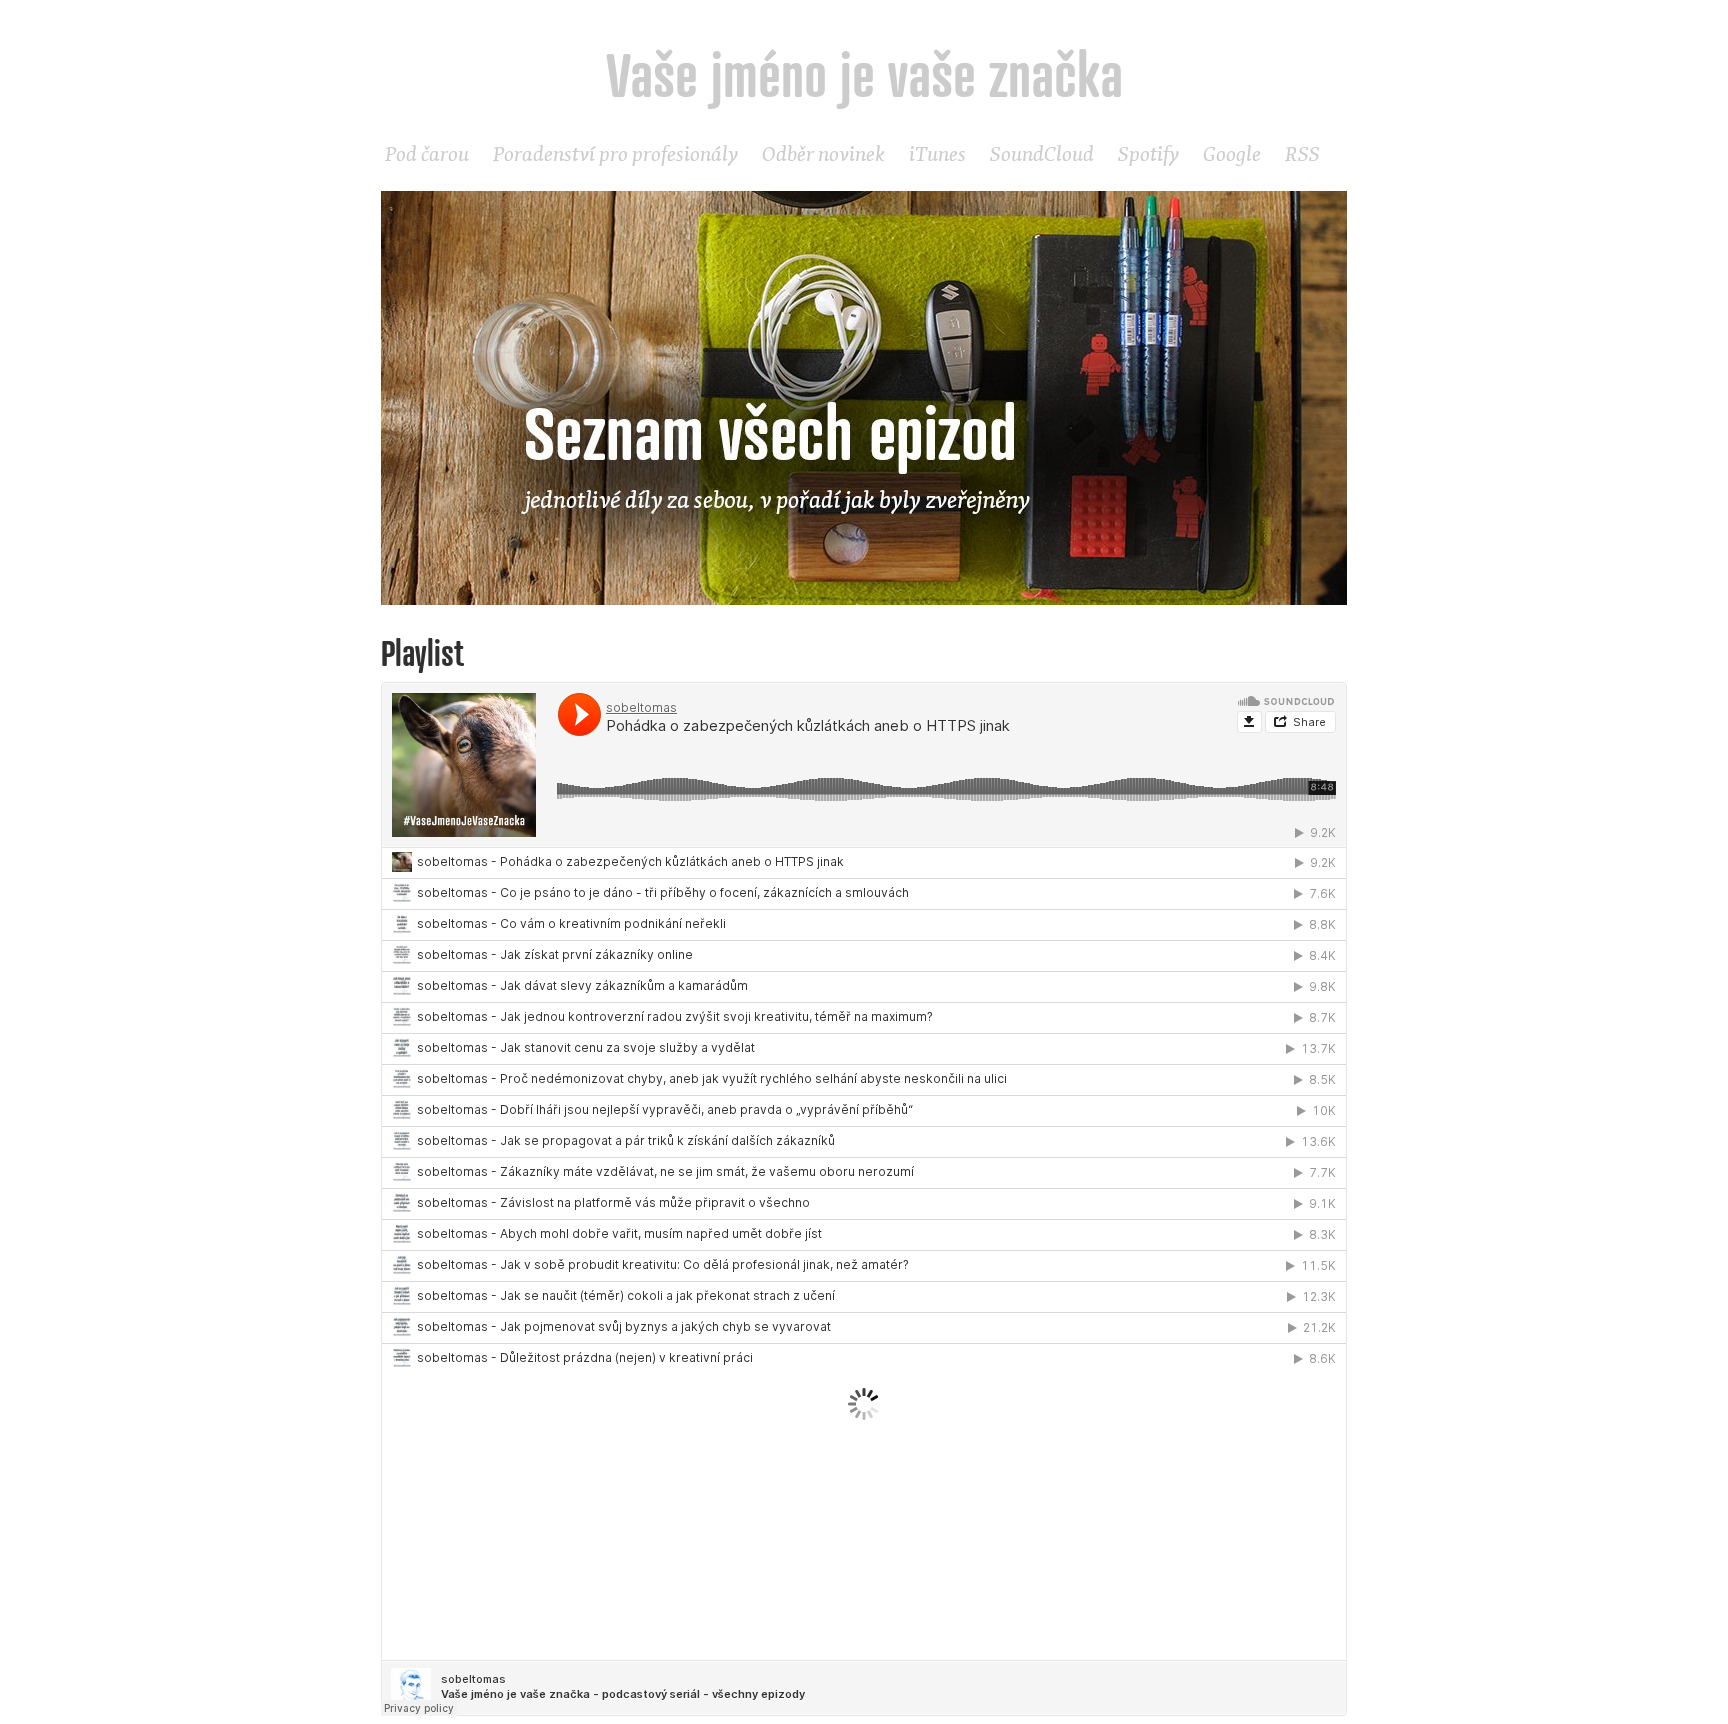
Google (1232, 153)
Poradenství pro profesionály (615, 153)
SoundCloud (1042, 153)
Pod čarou (427, 153)
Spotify (1148, 153)
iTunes (937, 153)
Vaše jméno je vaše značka (864, 74)
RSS (1302, 153)
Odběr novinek (823, 153)
